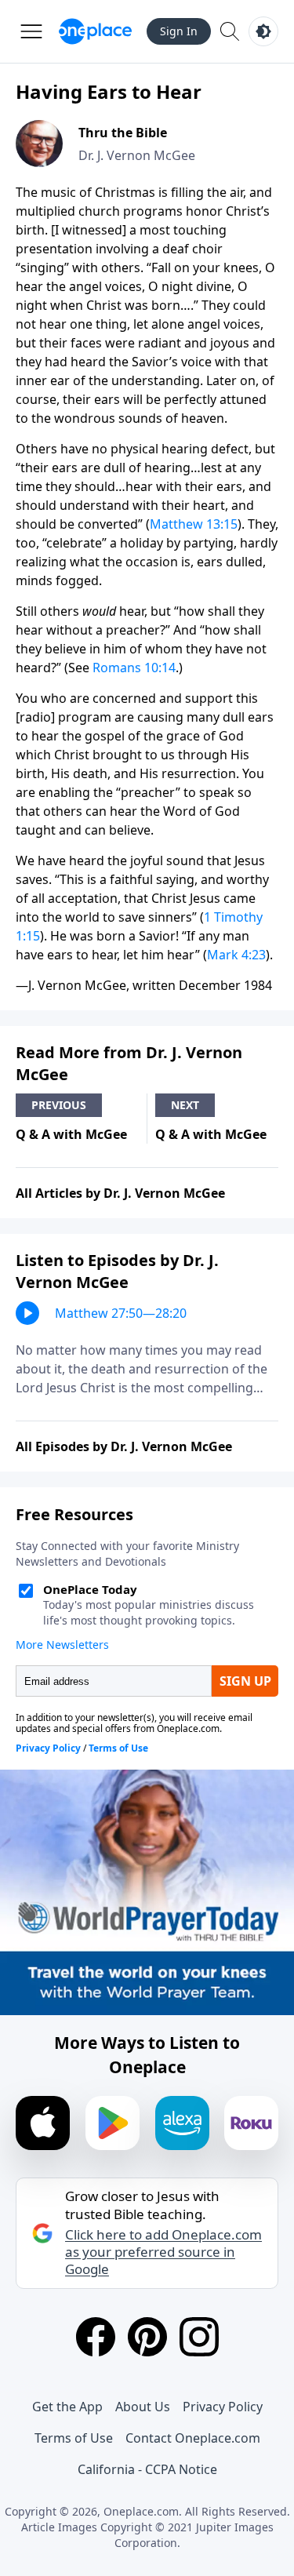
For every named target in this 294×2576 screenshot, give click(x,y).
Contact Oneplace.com (193, 2438)
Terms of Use (74, 2438)
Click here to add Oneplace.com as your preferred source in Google (163, 2252)
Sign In (179, 31)
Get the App (67, 2407)
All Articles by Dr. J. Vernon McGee (120, 1193)
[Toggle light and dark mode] (263, 31)
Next (185, 1105)
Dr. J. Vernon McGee (137, 155)
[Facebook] (96, 2337)
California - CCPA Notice (147, 2469)
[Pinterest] (147, 2337)
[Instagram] (199, 2337)
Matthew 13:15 (194, 524)
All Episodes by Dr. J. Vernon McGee (124, 1446)
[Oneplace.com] (95, 31)
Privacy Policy (223, 2407)
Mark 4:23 (236, 955)
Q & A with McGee (71, 1134)
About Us (143, 2407)
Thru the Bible (123, 133)
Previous (59, 1105)
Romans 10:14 (134, 668)
